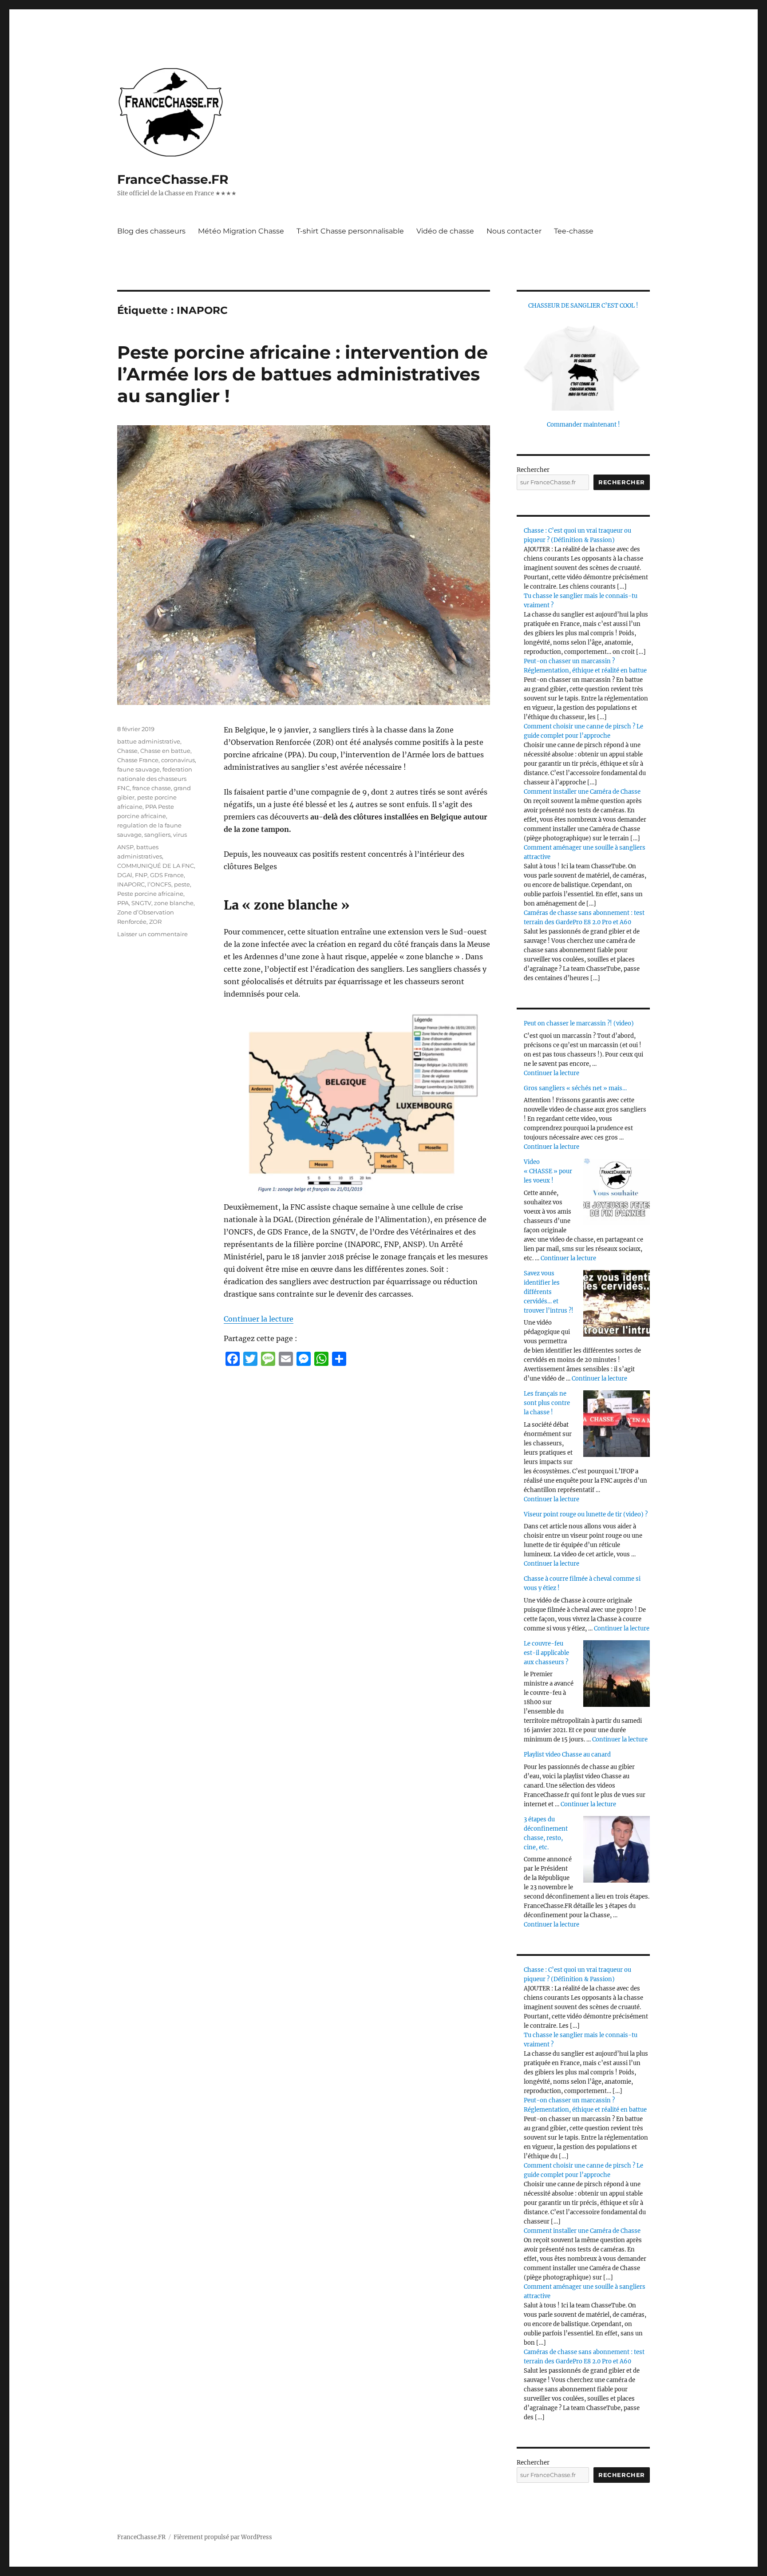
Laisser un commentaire (152, 934)
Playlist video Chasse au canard (567, 1755)
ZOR (155, 922)
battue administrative (149, 741)
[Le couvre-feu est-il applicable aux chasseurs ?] (617, 1674)
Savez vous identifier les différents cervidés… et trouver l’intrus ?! (549, 1292)
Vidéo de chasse (445, 231)
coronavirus (178, 760)
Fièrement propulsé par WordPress (223, 2537)
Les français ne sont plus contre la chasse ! (547, 1403)
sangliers (157, 835)
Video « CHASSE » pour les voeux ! (548, 1171)
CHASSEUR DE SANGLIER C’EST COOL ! (583, 306)
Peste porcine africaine (150, 894)
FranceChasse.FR (173, 179)
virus (180, 835)
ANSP (125, 847)
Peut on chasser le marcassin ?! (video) (579, 1023)
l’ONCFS (159, 884)
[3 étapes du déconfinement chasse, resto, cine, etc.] (617, 1849)
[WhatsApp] (321, 1359)
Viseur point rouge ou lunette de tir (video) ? (586, 1514)
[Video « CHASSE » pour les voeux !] (617, 1192)
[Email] (286, 1359)
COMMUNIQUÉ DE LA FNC (156, 866)
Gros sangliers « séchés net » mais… (575, 1088)
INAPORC (131, 884)
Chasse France (138, 760)
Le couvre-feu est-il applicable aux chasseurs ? (546, 1653)
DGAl (125, 875)
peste (182, 884)
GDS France (167, 875)
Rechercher (533, 470)
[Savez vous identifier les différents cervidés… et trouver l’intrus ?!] (617, 1303)
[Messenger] (304, 1359)
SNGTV (141, 903)
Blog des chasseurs (151, 231)
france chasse (152, 788)
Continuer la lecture (259, 1319)
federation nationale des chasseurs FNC (155, 779)
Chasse (127, 751)
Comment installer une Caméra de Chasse (582, 792)
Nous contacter (514, 231)
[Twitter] (250, 1359)
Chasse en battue (165, 751)
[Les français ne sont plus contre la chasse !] (617, 1424)
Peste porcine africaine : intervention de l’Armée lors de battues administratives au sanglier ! (302, 374)
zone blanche (174, 903)
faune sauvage (138, 769)
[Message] (268, 1359)
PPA (123, 903)
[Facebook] (233, 1359)
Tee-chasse (574, 231)
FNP (141, 875)
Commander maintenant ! (583, 425)
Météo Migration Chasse (241, 231)
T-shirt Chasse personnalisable (350, 231)
